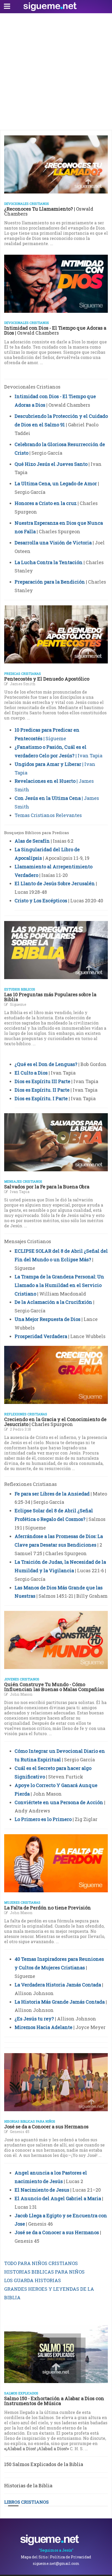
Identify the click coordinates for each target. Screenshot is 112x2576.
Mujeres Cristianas (22, 1902)
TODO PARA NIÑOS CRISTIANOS (41, 2263)
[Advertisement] (56, 72)
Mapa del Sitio (34, 2557)
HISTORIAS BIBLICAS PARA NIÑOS (44, 2272)
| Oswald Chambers (49, 211)
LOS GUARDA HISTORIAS (33, 2280)
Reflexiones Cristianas (26, 1414)
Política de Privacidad (71, 2557)
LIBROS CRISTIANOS (26, 2502)
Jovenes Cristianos (22, 1679)
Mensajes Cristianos (23, 1181)
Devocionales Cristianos (27, 204)
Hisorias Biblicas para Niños (30, 2121)
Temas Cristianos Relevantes (48, 815)
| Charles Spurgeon (55, 1422)
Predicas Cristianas (23, 674)
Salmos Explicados (21, 2393)
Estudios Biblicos (20, 989)
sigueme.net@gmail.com (56, 2563)
